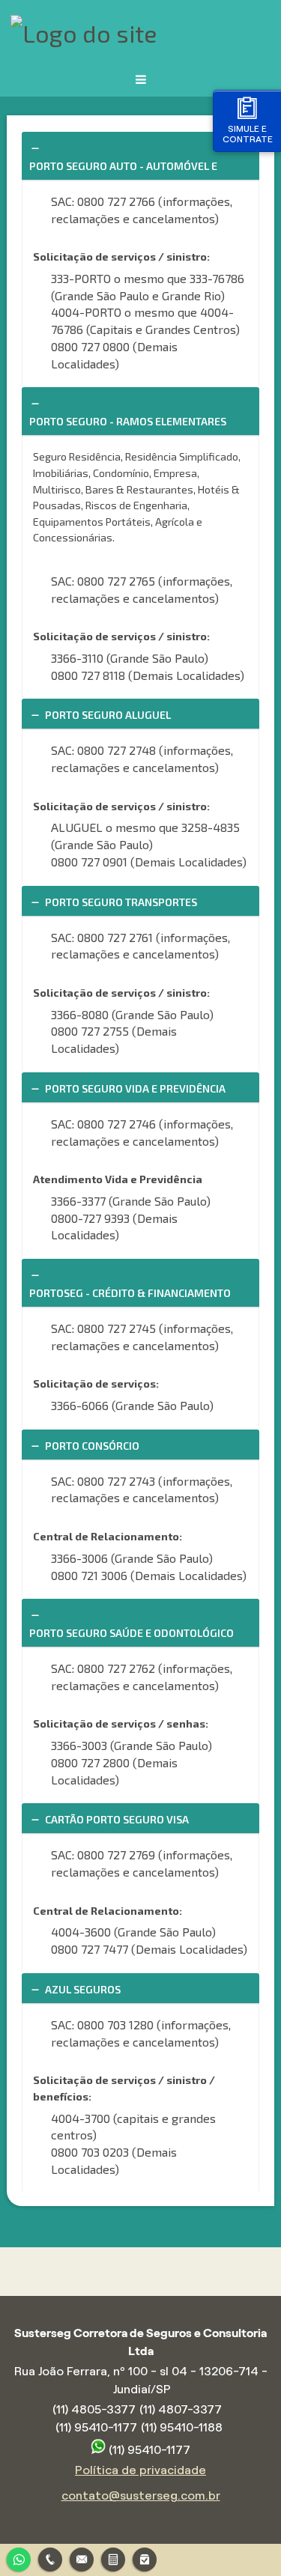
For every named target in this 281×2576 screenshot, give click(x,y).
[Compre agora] (145, 2558)
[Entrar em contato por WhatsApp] (19, 2558)
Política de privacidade (140, 2470)
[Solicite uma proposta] (113, 2558)
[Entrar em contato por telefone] (50, 2560)
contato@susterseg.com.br (141, 2495)
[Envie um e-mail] (82, 2558)
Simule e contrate (248, 134)
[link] (140, 156)
